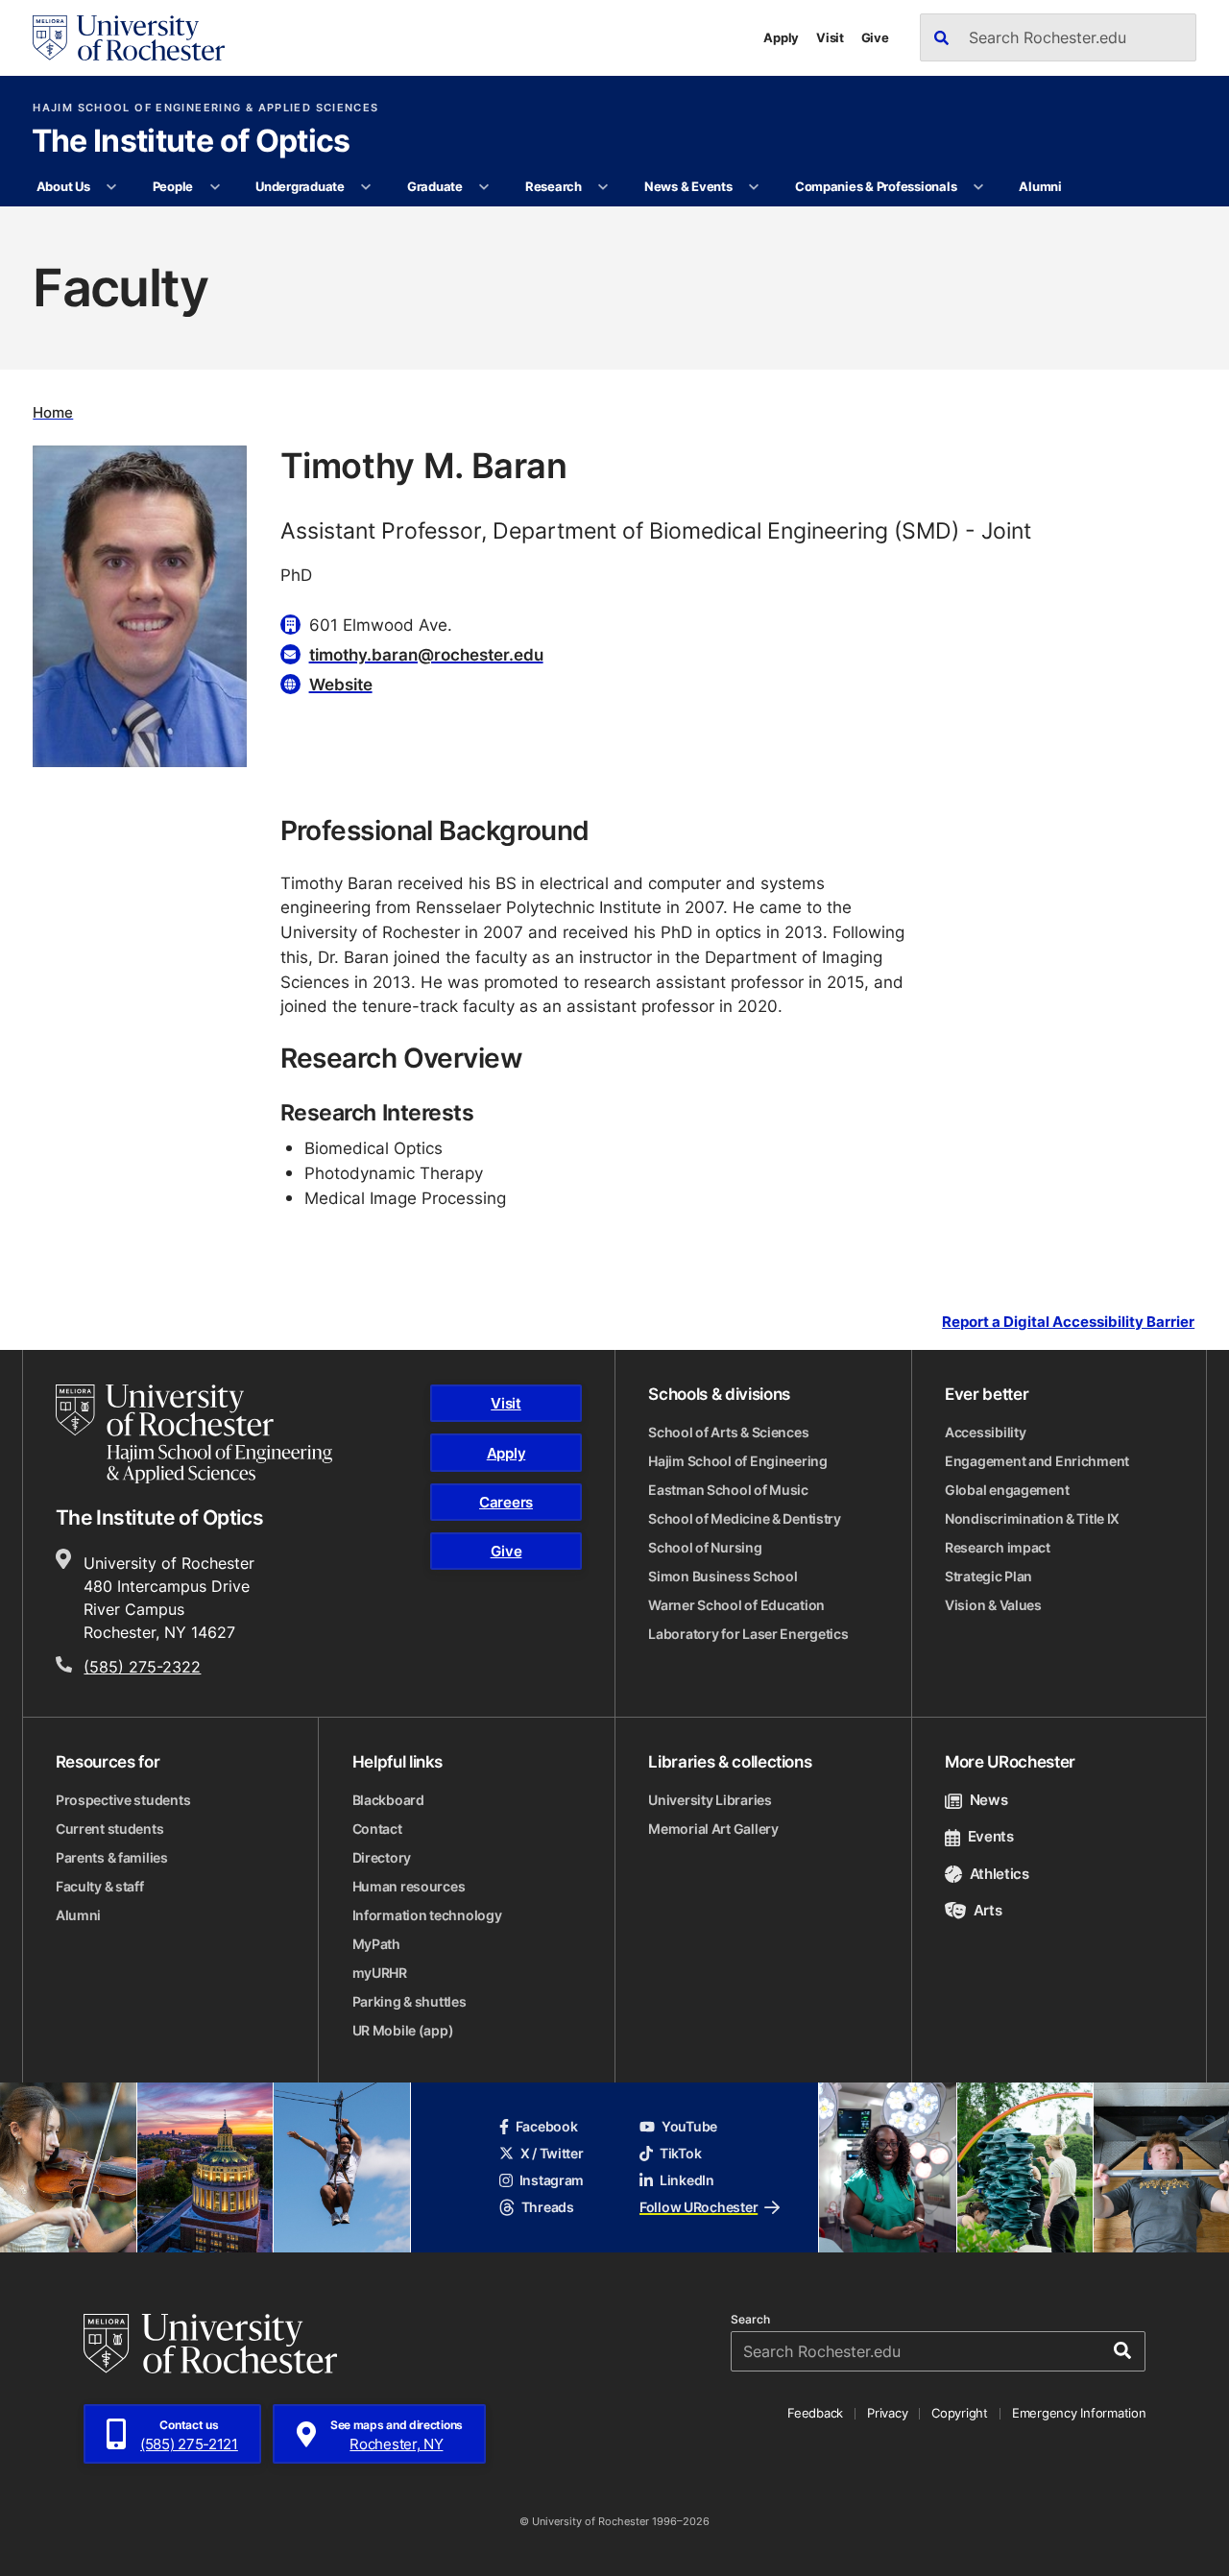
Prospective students (123, 1800)
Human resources (409, 1886)
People (173, 186)
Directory (382, 1857)
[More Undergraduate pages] (366, 187)
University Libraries (710, 1800)
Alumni (1040, 186)
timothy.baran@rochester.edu (426, 654)
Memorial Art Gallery (713, 1829)
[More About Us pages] (112, 187)
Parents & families (112, 1857)
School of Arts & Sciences (728, 1432)
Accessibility (985, 1432)
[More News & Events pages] (754, 187)
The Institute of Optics (191, 142)
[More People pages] (215, 187)
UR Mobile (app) (403, 2030)
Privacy (887, 2413)
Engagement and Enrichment (1037, 1461)
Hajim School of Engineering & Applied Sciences (205, 108)
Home (53, 412)
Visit (830, 37)
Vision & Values (993, 1605)
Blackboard (388, 1800)
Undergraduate (300, 186)
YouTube (689, 2126)
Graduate (435, 186)
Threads (548, 2207)
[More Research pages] (603, 187)
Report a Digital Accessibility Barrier (1068, 1322)
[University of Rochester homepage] (129, 38)
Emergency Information (1079, 2413)
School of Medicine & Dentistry (745, 1518)
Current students (110, 1829)
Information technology (427, 1915)
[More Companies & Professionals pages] (979, 187)
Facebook (547, 2126)
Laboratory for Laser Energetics (748, 1634)
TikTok (680, 2153)
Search (750, 2320)
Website (341, 684)
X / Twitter (552, 2153)
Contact (377, 1829)
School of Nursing (705, 1547)
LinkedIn (687, 2180)
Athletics (1000, 1874)
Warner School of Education (736, 1605)
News (988, 1800)
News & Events (688, 186)
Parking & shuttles (410, 2001)
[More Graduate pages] (484, 187)
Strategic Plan (988, 1576)
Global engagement (1007, 1490)
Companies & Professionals (876, 186)
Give (875, 37)
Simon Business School (723, 1576)
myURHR (380, 1973)
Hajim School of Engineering (737, 1461)
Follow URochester (699, 2207)
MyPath (376, 1944)
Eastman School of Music (728, 1490)
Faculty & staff (100, 1886)
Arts (988, 1910)
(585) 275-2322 (142, 1667)
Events (991, 1836)
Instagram (552, 2180)
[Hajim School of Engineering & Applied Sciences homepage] (194, 1433)
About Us (63, 186)
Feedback (815, 2413)
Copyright (960, 2413)
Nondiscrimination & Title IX (1032, 1518)
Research (554, 186)
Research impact (998, 1547)
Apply (781, 37)
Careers (506, 1502)
